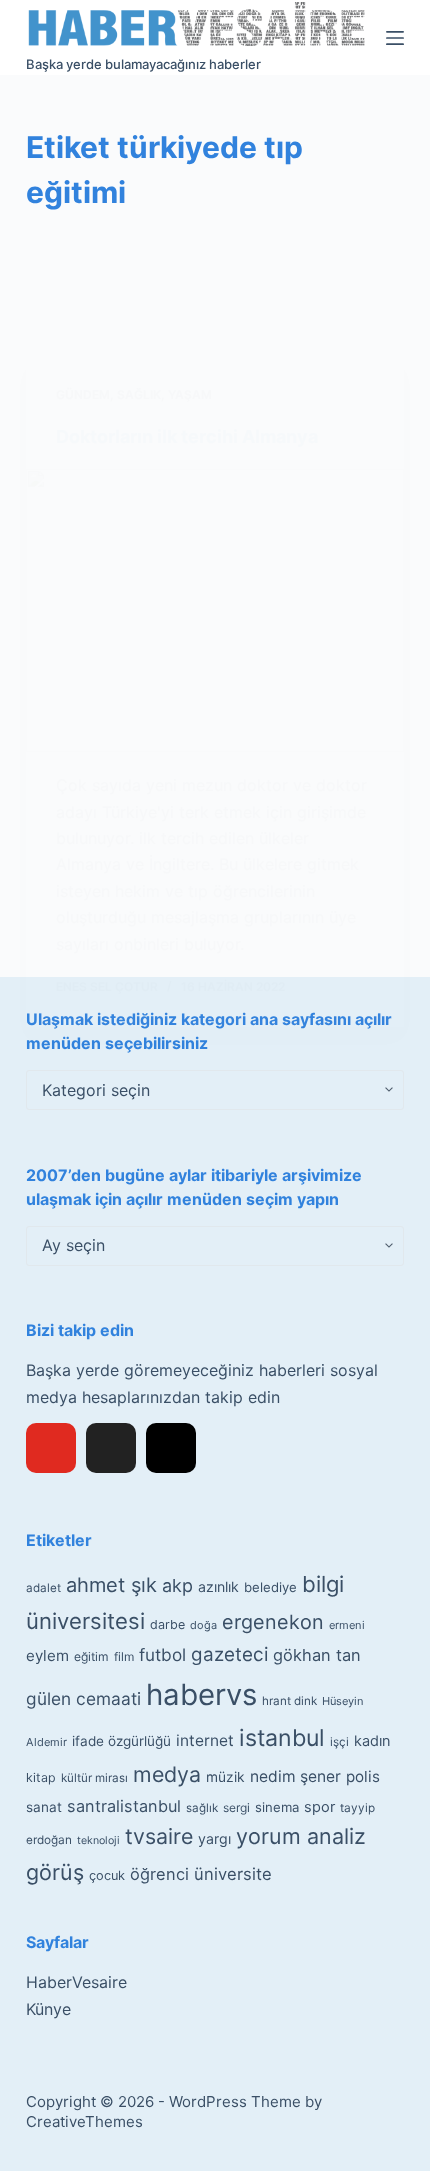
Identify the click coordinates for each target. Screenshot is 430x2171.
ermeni (347, 1625)
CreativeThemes (84, 2121)
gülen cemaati (83, 1698)
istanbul (282, 1738)
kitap (41, 1777)
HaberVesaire (76, 1982)
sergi (236, 1807)
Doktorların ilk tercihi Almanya (187, 436)
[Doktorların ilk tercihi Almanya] (215, 611)
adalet (43, 1588)
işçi (339, 1742)
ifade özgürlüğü (121, 1741)
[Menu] (395, 38)
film (124, 1656)
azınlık (218, 1586)
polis (363, 1776)
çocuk (107, 1875)
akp (177, 1585)
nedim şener (295, 1776)
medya (167, 1774)
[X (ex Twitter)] (111, 1448)
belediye (270, 1587)
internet (205, 1740)
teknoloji (98, 1840)
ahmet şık (111, 1585)
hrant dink (289, 1701)
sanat (44, 1807)
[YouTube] (51, 1448)
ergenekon (273, 1622)
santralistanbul (124, 1806)
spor (319, 1807)
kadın (372, 1740)
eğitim (91, 1656)
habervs (201, 1694)
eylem (47, 1655)
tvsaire (159, 1836)
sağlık (202, 1808)
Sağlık (139, 394)
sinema (277, 1807)
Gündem (83, 394)
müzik (225, 1777)
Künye (48, 2009)
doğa (203, 1625)
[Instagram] (171, 1448)
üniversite (233, 1874)
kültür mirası (94, 1778)
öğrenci (159, 1874)
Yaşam (190, 394)
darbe (167, 1624)
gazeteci (229, 1654)
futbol (162, 1654)
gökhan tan (317, 1655)
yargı (214, 1838)
